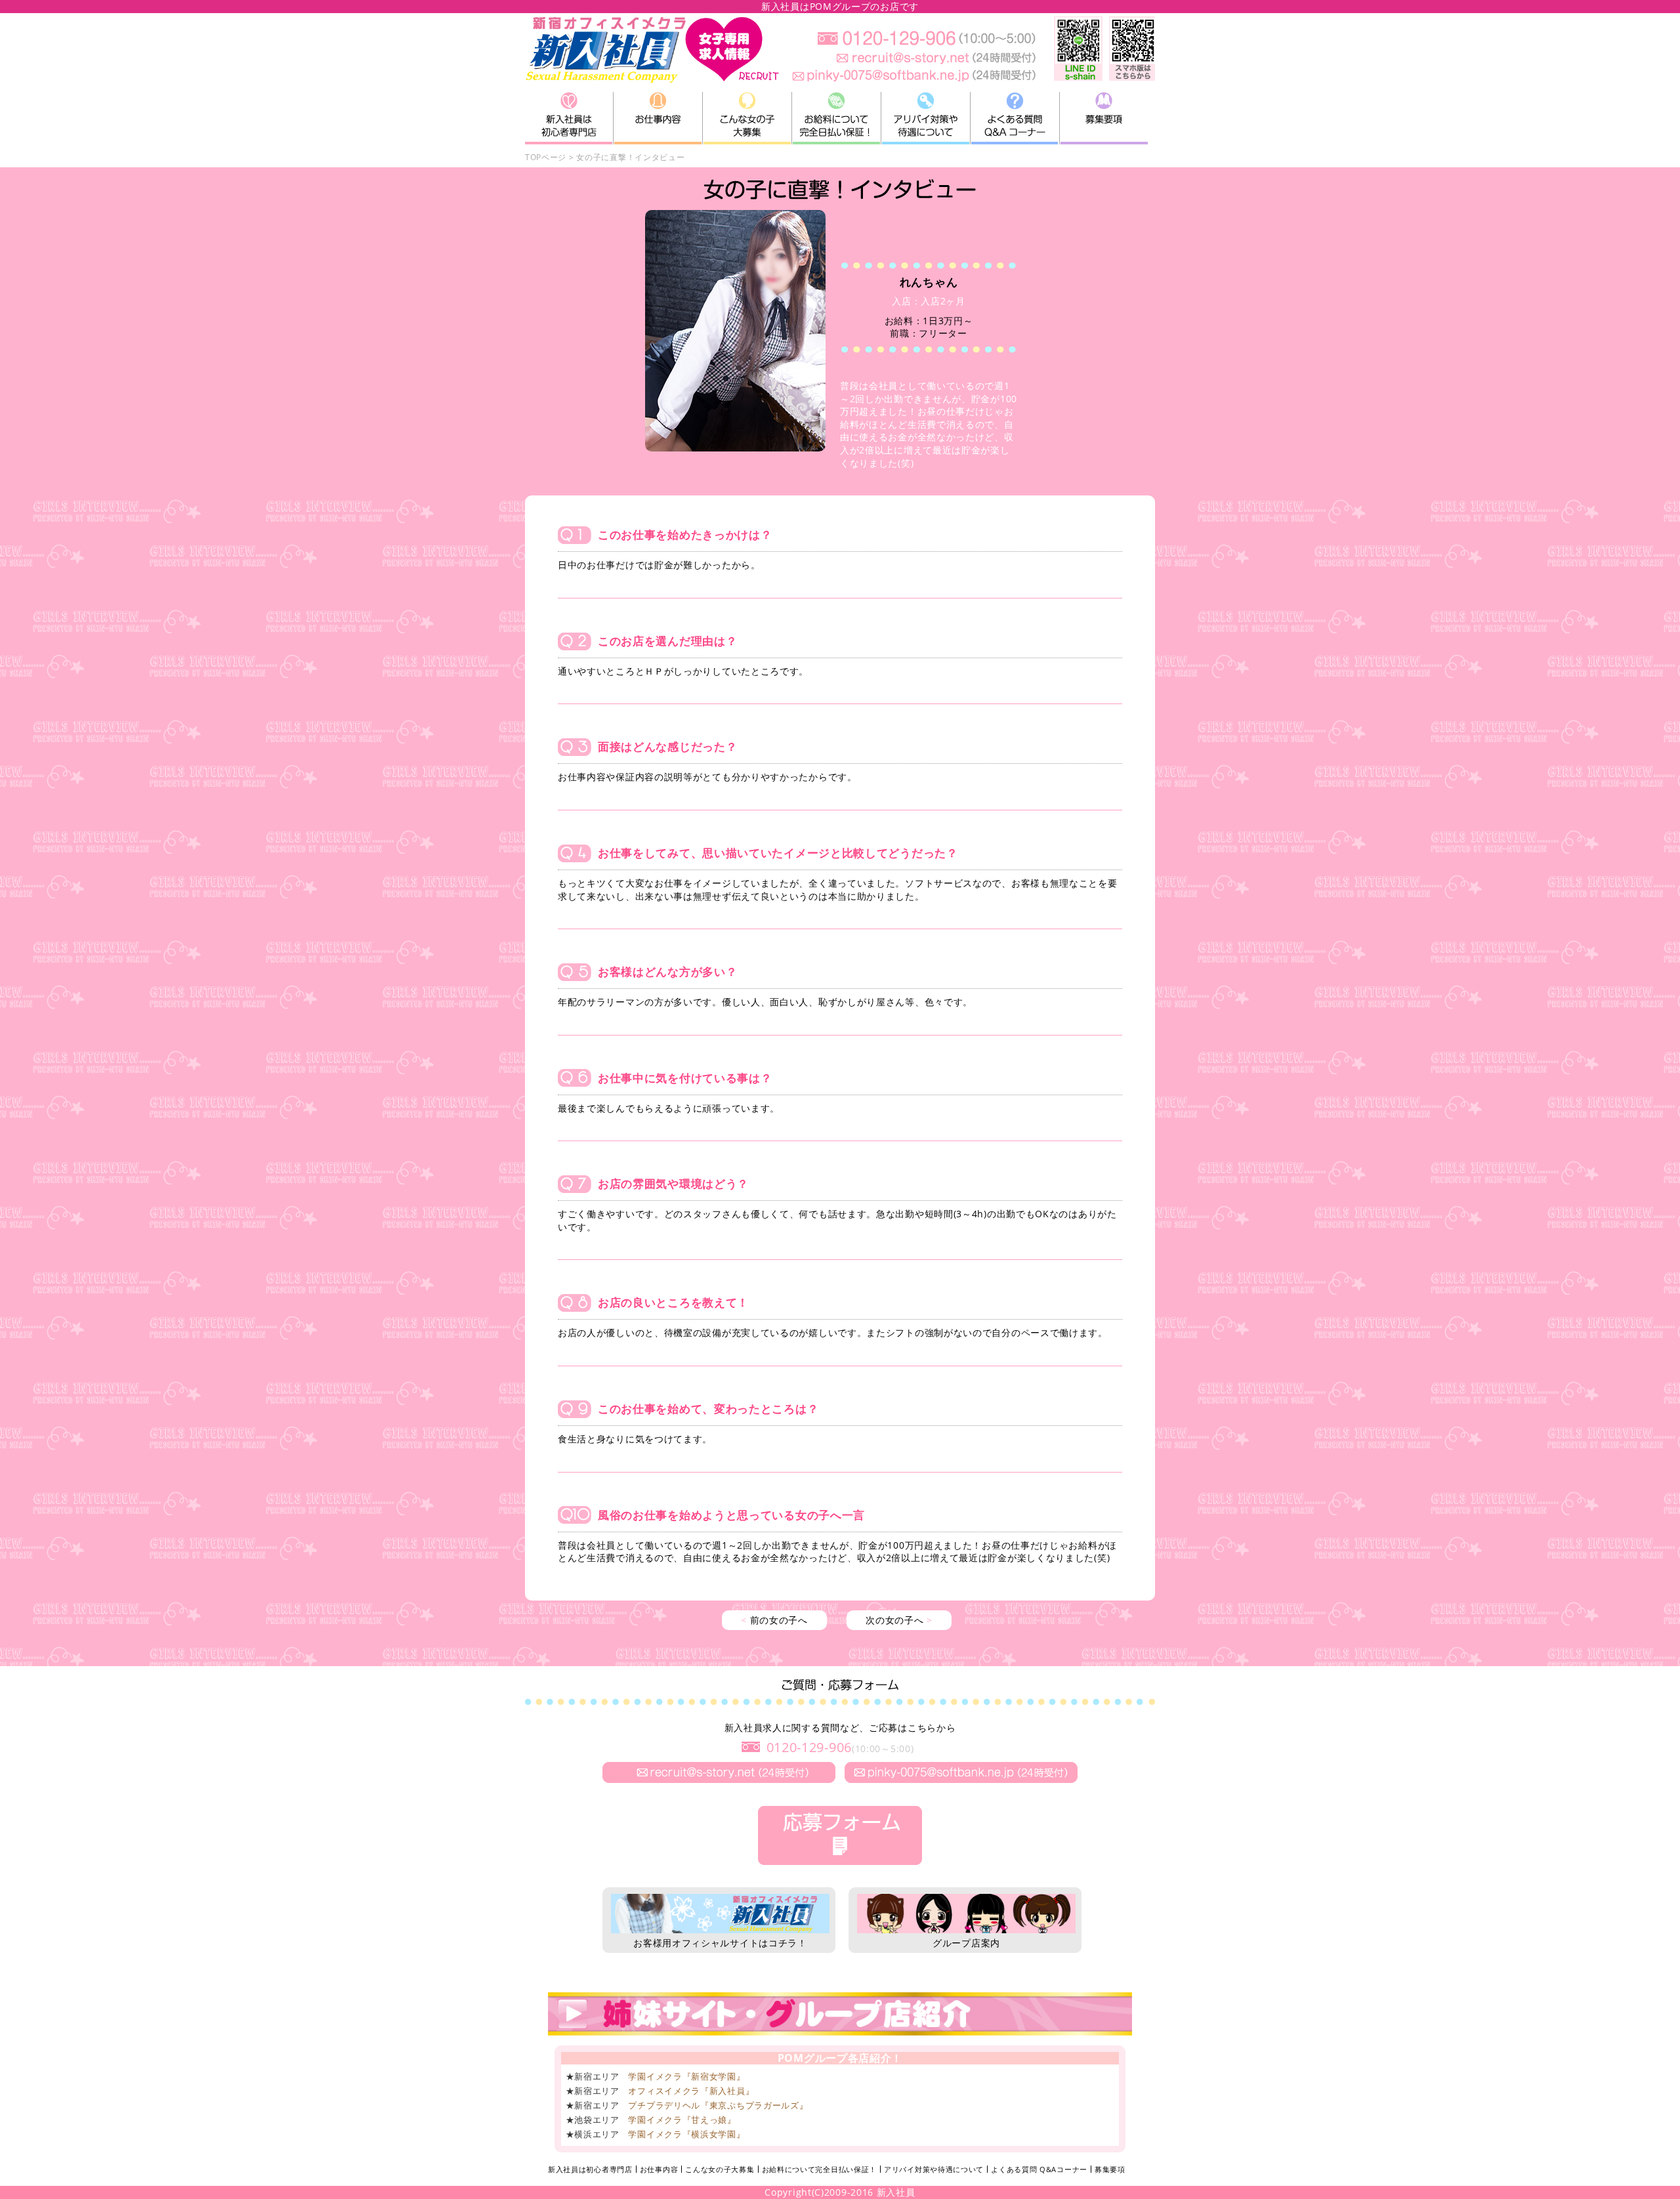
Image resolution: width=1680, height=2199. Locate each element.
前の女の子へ (774, 1620)
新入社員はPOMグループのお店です (840, 6)
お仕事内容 (659, 2169)
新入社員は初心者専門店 (590, 2169)
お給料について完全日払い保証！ (820, 2169)
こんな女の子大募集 (720, 2169)
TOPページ (546, 157)
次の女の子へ (899, 1620)
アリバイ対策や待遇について (934, 2169)
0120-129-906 (809, 1747)
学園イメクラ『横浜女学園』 (686, 2134)
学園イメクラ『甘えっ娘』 (682, 2120)
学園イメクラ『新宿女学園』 (686, 2076)
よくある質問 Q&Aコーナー (1039, 2169)
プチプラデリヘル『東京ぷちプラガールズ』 (718, 2105)
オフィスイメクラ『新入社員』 (691, 2091)
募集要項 (1110, 2169)
